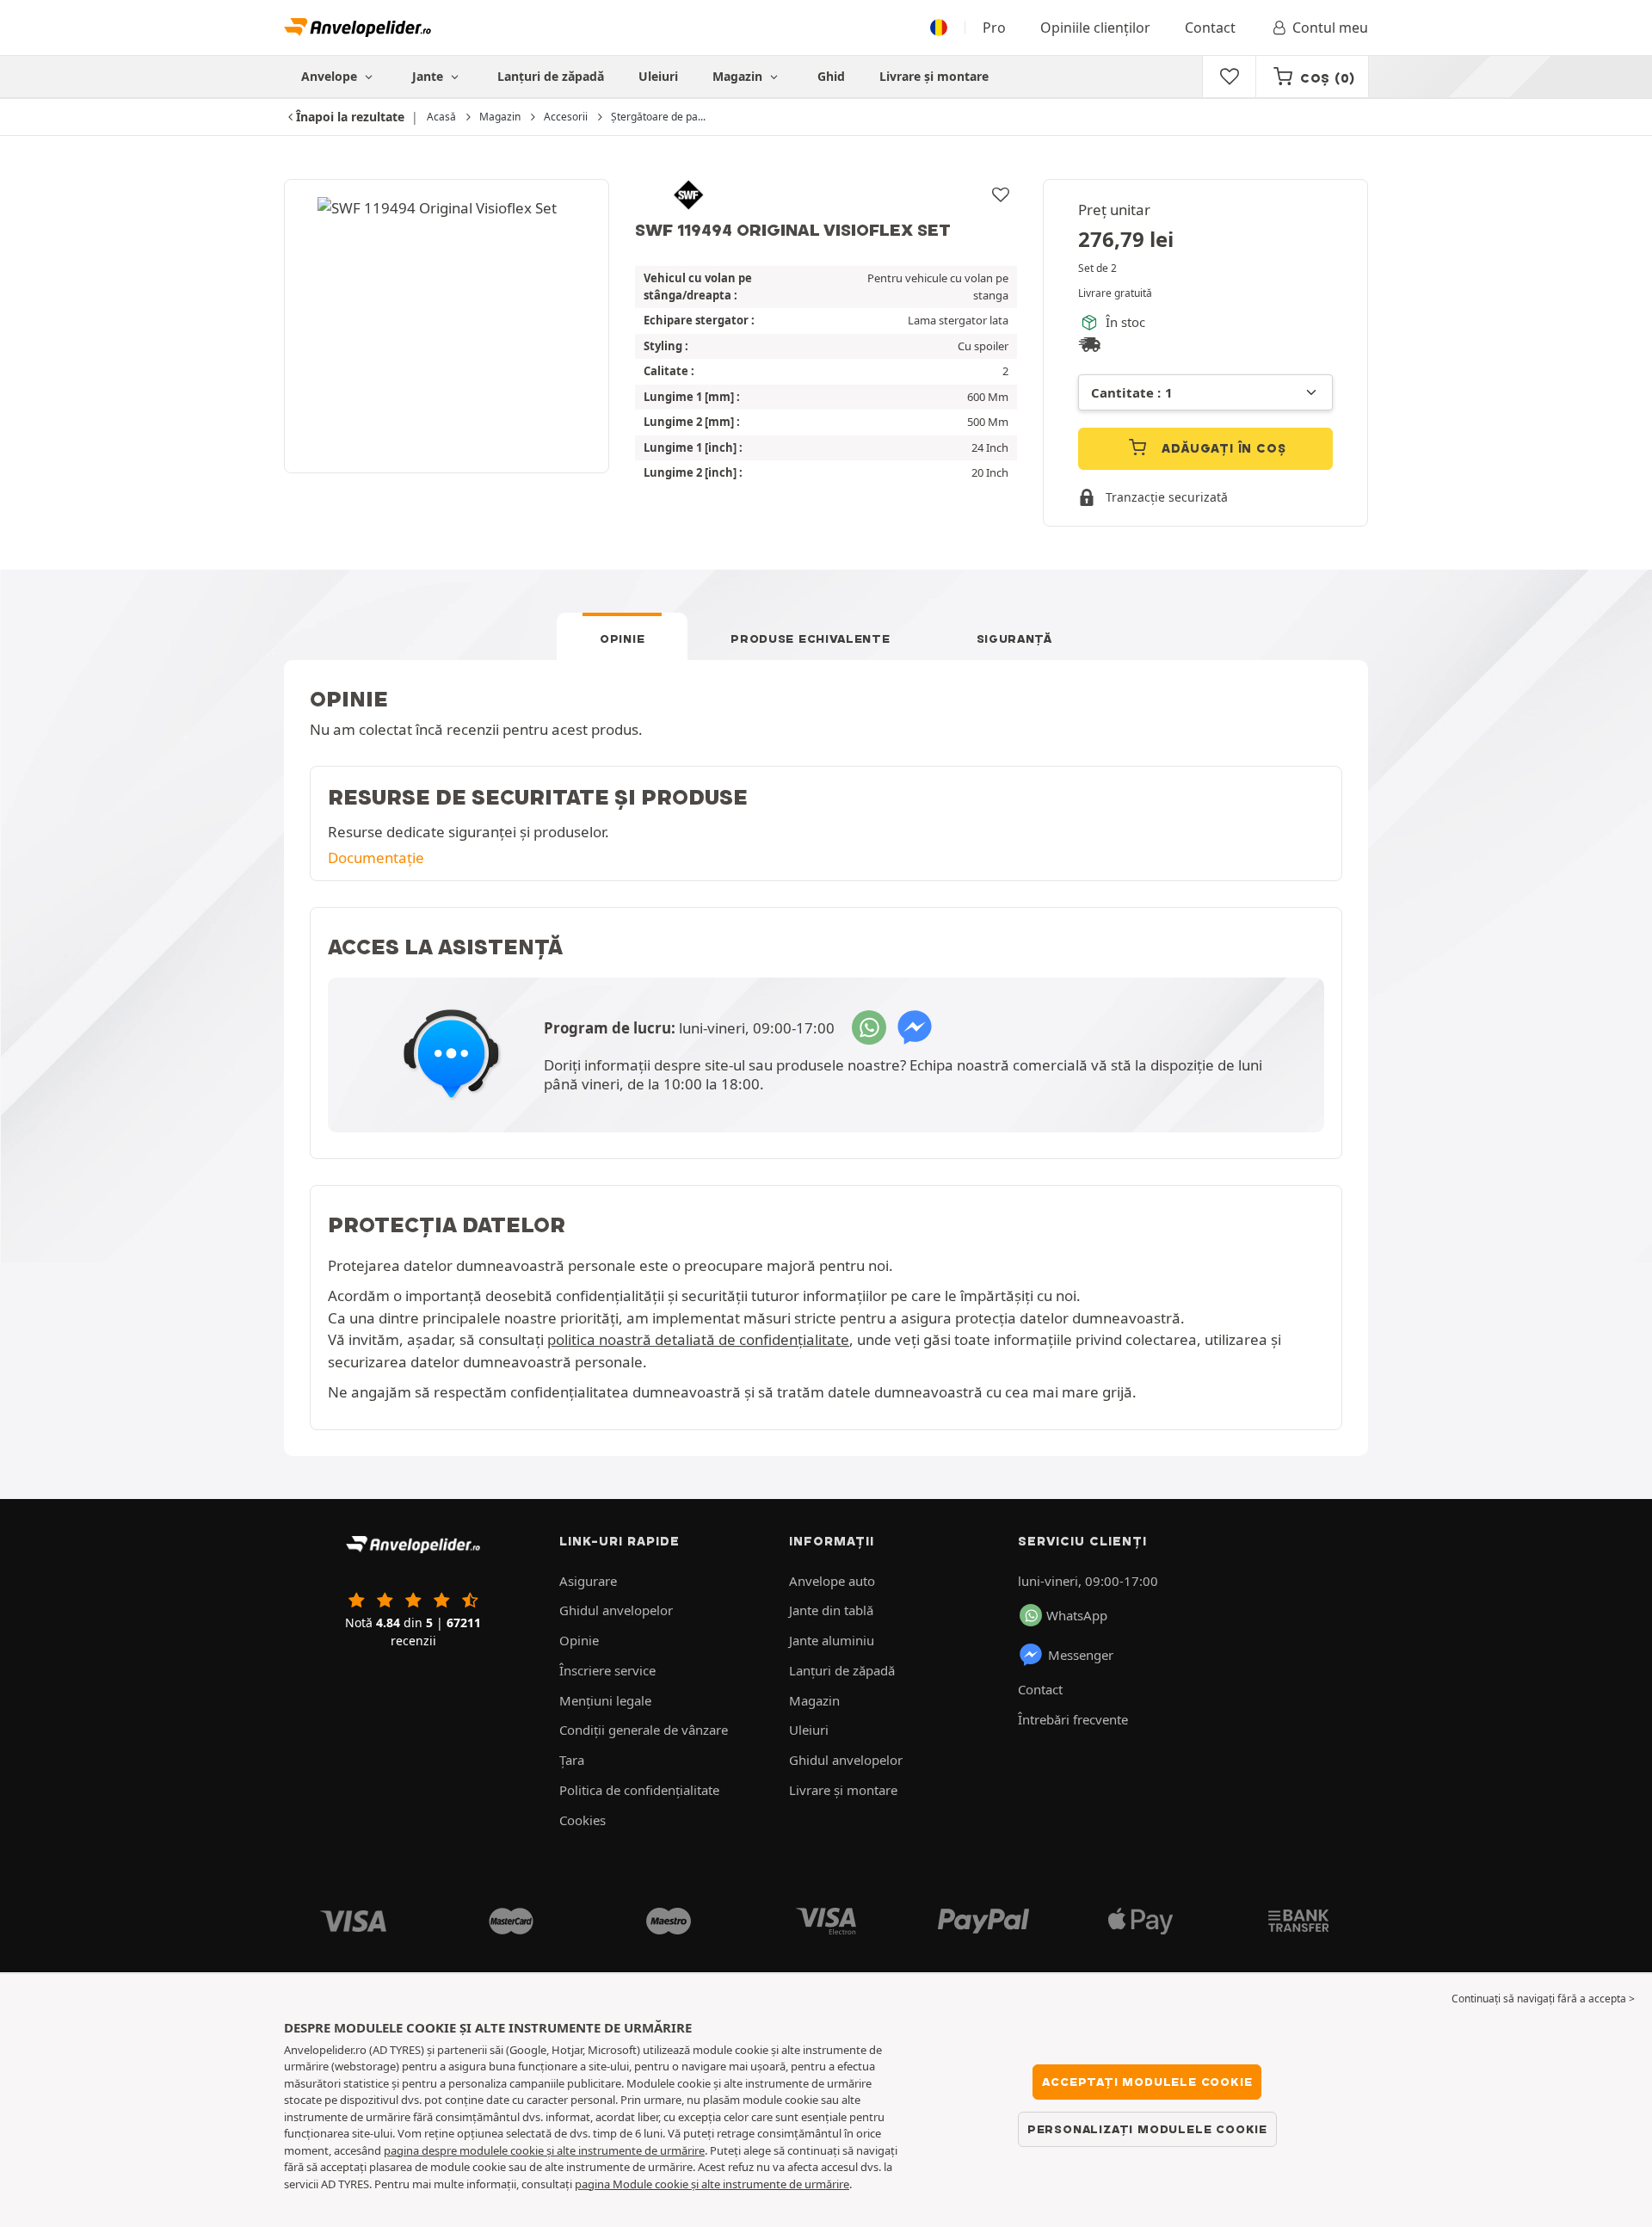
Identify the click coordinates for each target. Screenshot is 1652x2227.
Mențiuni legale (605, 1700)
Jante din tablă (831, 1610)
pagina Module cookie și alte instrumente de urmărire (712, 2184)
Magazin (739, 76)
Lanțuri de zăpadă (551, 76)
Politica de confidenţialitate (639, 1790)
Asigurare (588, 1581)
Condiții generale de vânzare (644, 1730)
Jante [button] (429, 76)
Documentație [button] (376, 857)
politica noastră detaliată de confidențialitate (698, 1339)
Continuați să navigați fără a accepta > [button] (1543, 1999)
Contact (1210, 28)
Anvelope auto (832, 1581)
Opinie (622, 638)
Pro (994, 28)
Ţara (572, 1760)
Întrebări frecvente (1073, 1719)
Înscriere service (607, 1670)
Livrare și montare (934, 76)
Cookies (583, 1820)
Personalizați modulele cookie (1147, 2129)
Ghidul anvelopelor (616, 1610)
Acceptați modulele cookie (1147, 2082)
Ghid (831, 76)
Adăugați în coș (1222, 448)
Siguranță (1014, 638)
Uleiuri (658, 76)
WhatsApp (1077, 1615)
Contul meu (1330, 28)
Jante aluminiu (832, 1640)
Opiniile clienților (1095, 28)
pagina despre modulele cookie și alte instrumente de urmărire (544, 2150)
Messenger (1081, 1655)
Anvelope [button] (331, 76)
